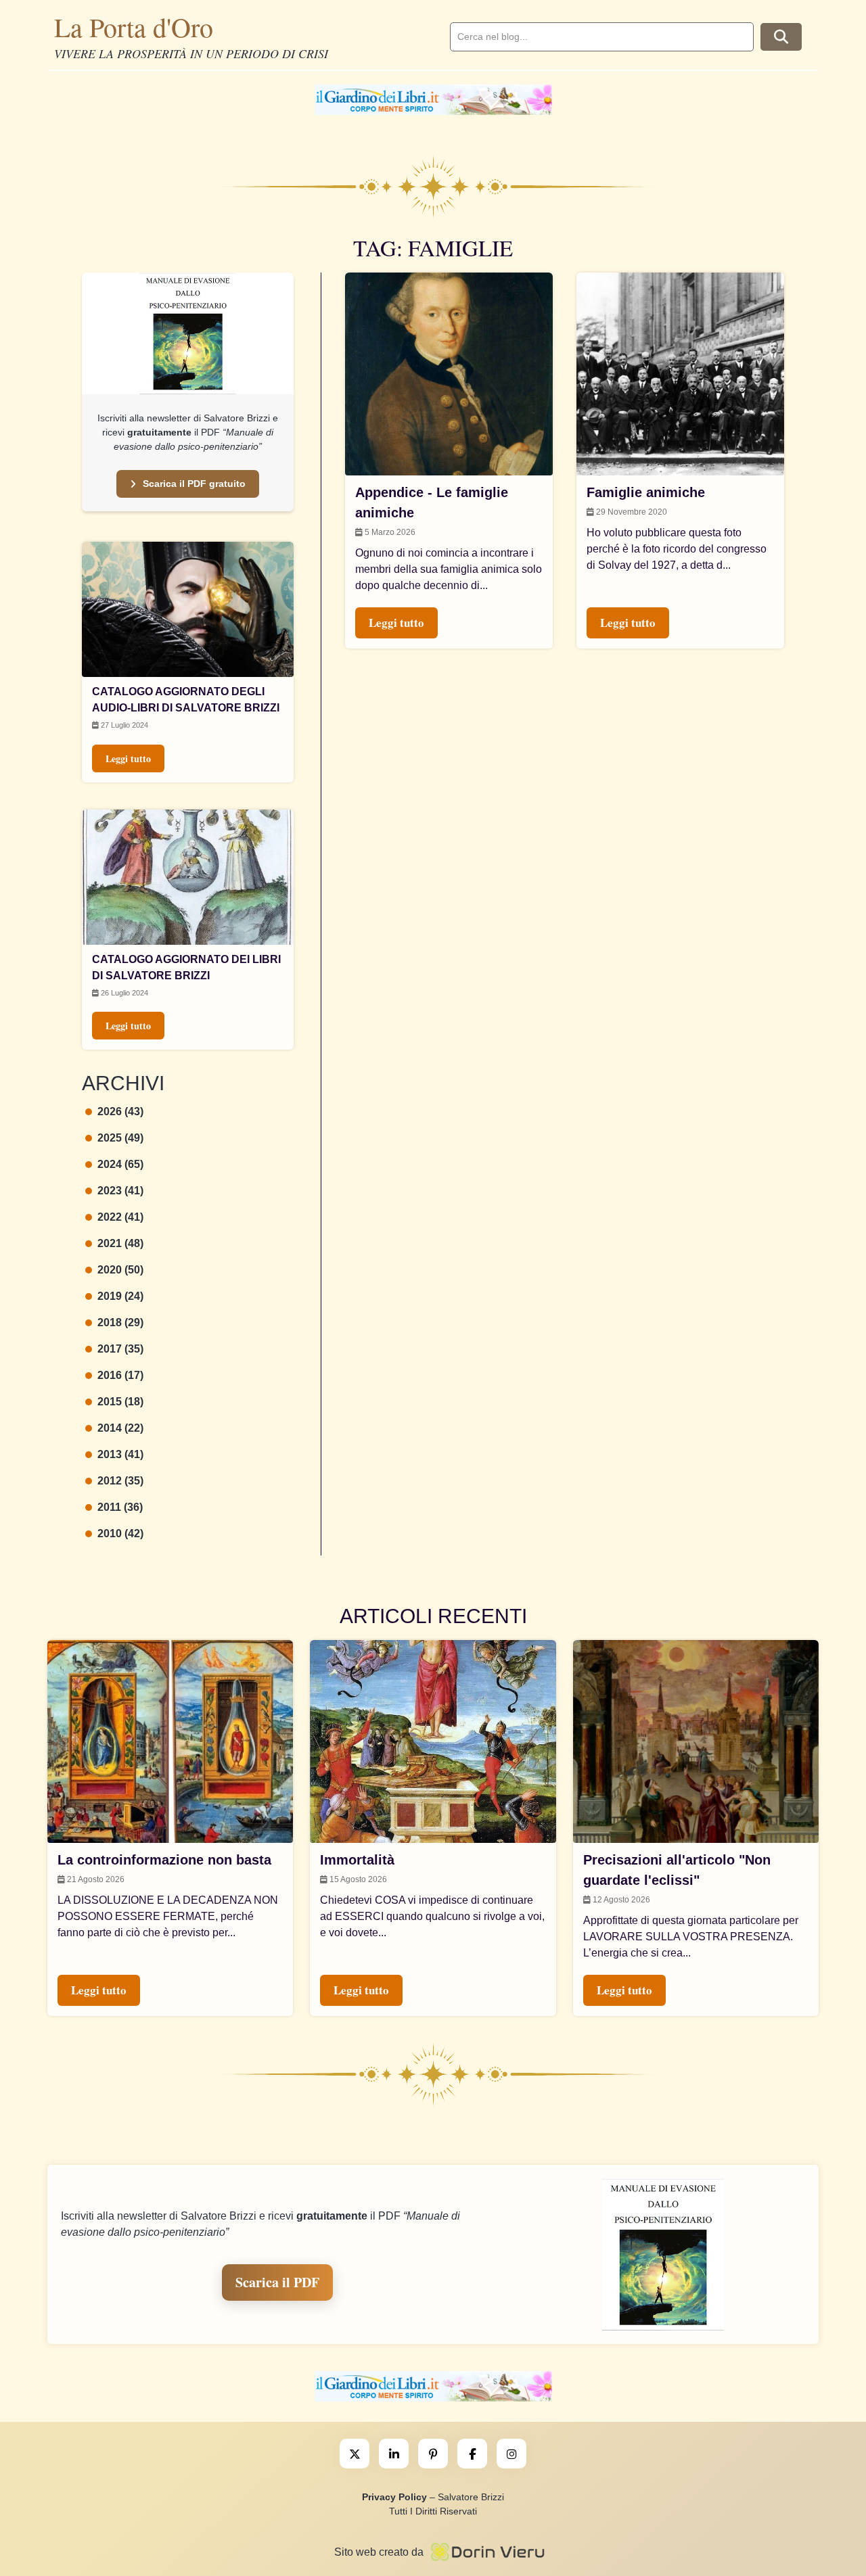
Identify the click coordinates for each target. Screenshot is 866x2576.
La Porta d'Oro (134, 27)
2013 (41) (120, 1454)
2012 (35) (120, 1481)
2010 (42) (120, 1533)
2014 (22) (120, 1428)
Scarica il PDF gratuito (194, 484)
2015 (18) (120, 1402)
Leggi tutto (128, 758)
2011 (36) (120, 1507)
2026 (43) (120, 1111)
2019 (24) (120, 1296)
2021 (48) (120, 1243)
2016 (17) (120, 1375)
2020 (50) (120, 1270)
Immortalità (357, 1860)
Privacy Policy (394, 2497)
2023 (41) (120, 1191)
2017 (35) (120, 1349)
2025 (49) (120, 1138)
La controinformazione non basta (164, 1860)
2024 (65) (120, 1164)
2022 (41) (120, 1217)
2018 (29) (120, 1322)
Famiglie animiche (646, 492)
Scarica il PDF (277, 2282)
